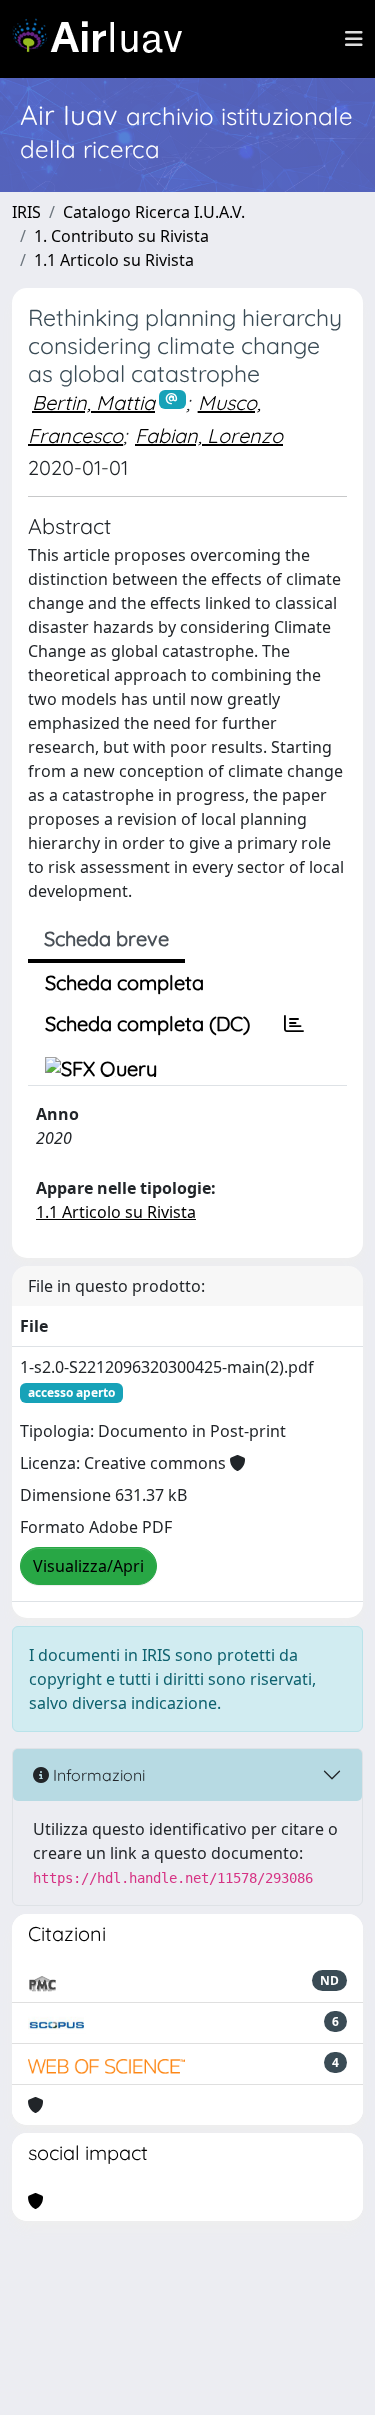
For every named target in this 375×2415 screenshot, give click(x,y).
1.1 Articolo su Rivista (114, 260)
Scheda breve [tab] (106, 938)
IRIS (26, 212)
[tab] (294, 1024)
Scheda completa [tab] (124, 982)
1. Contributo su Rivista (121, 236)
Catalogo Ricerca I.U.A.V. (154, 212)
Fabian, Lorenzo (209, 435)
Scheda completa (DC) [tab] (147, 1023)
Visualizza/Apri (88, 1566)
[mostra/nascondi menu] (354, 39)
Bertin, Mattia (93, 402)
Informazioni (97, 1775)
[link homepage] (105, 39)
